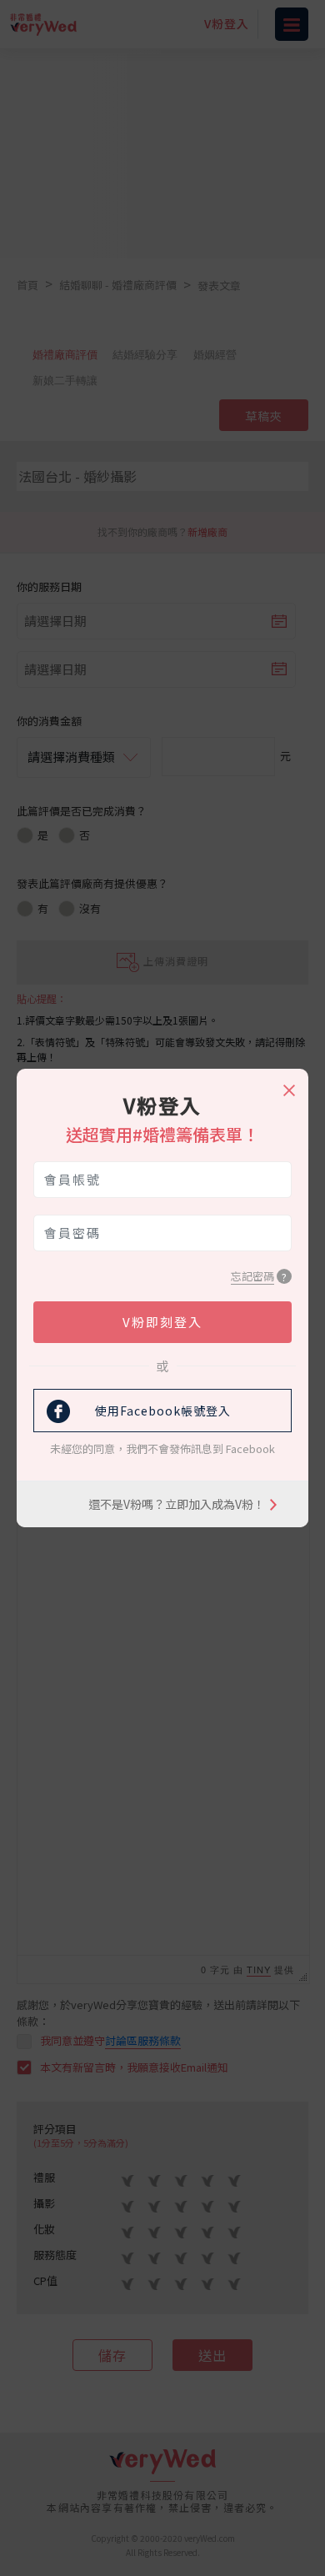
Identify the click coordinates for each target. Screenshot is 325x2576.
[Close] (288, 1083)
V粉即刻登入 (162, 1322)
